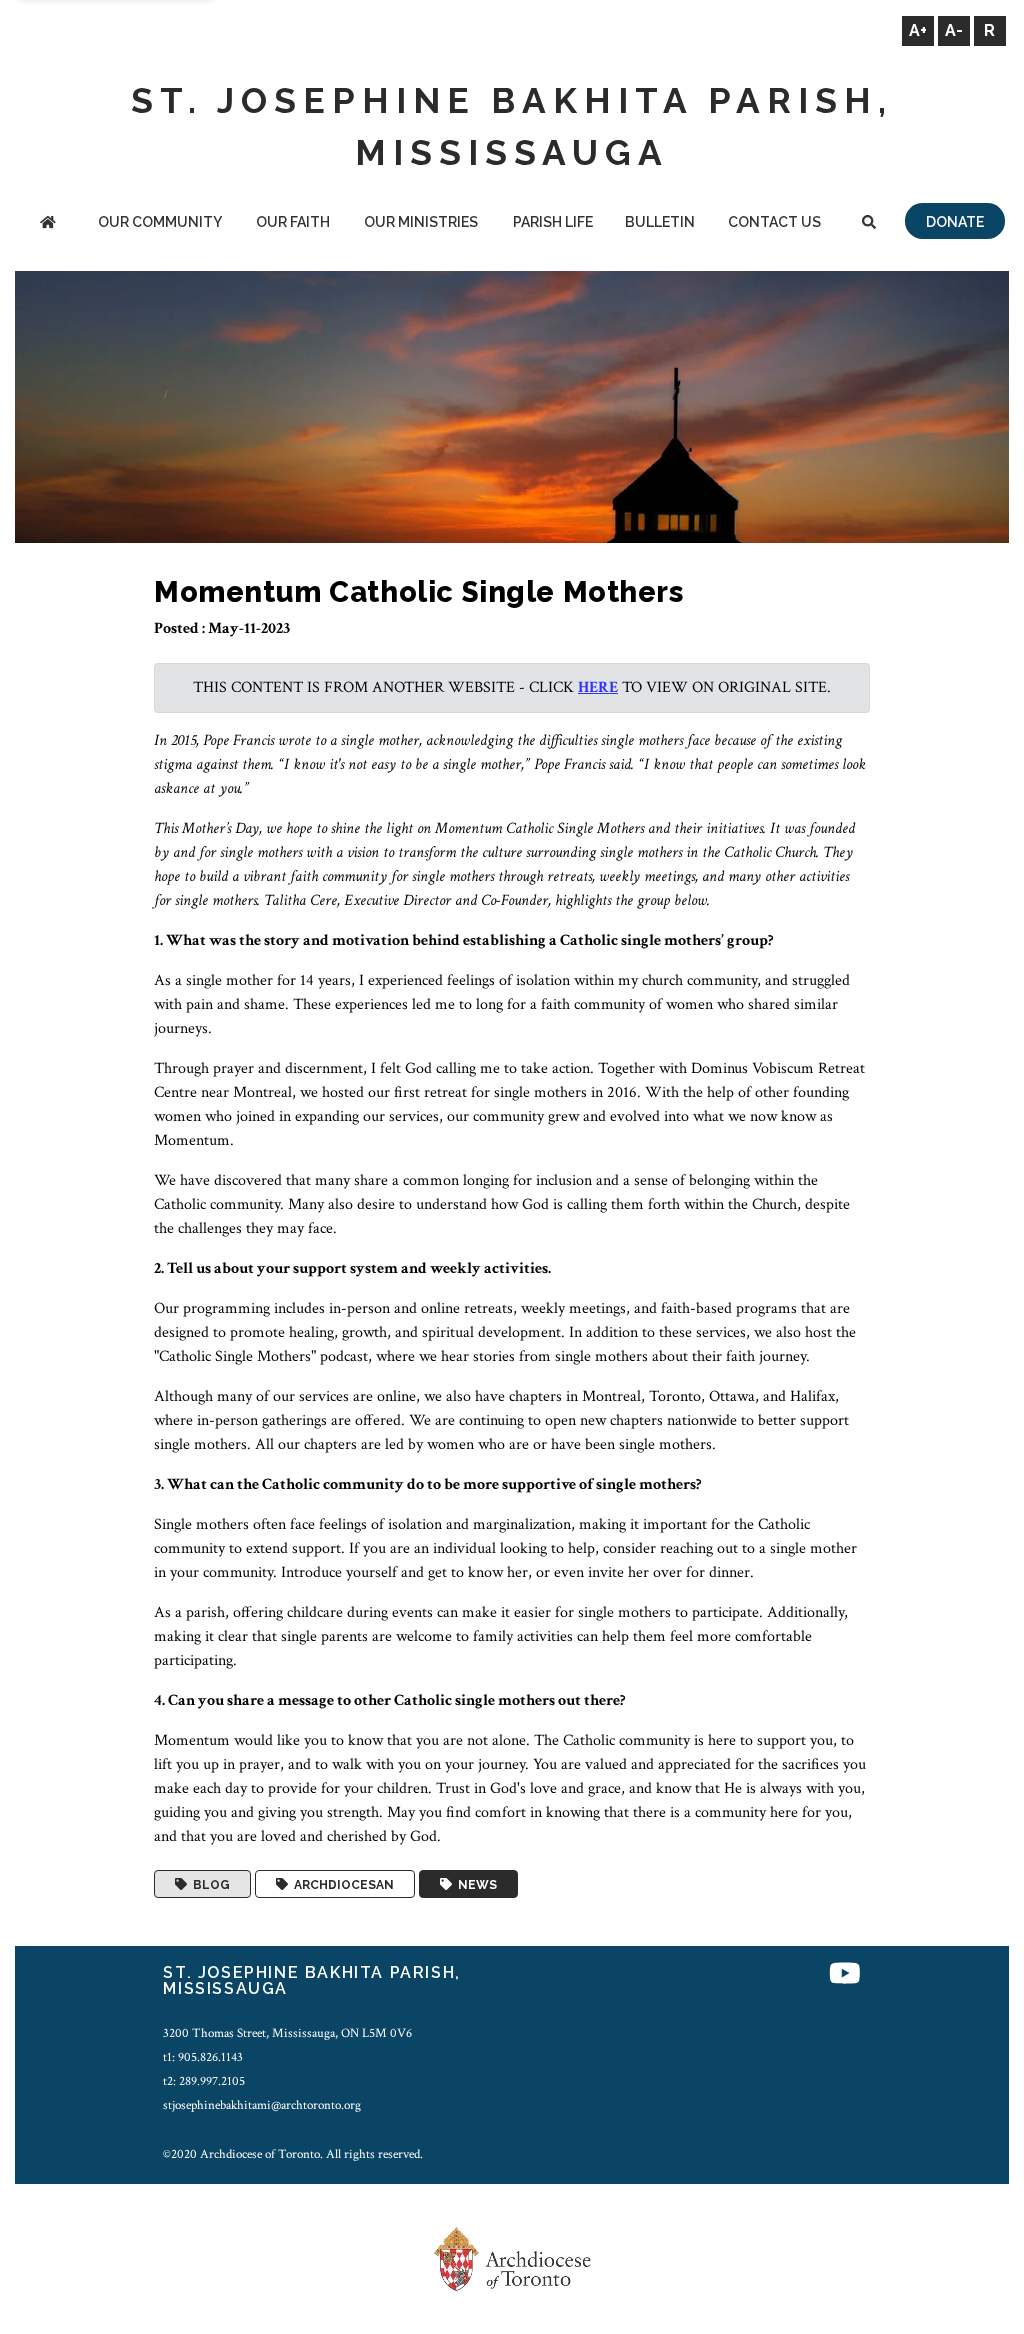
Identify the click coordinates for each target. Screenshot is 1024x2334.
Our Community (160, 222)
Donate (955, 222)
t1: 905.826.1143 (203, 2057)
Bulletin (660, 222)
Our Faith (293, 222)
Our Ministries (421, 222)
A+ (918, 30)
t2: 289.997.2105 (204, 2081)
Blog (208, 1884)
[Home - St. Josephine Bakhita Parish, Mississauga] (47, 223)
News (474, 1884)
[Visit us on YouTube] (845, 1975)
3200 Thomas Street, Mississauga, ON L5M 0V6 (287, 2033)
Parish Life (553, 222)
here (598, 687)
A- (954, 30)
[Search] (869, 223)
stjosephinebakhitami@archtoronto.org (262, 2105)
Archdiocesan (341, 1884)
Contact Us (774, 222)
